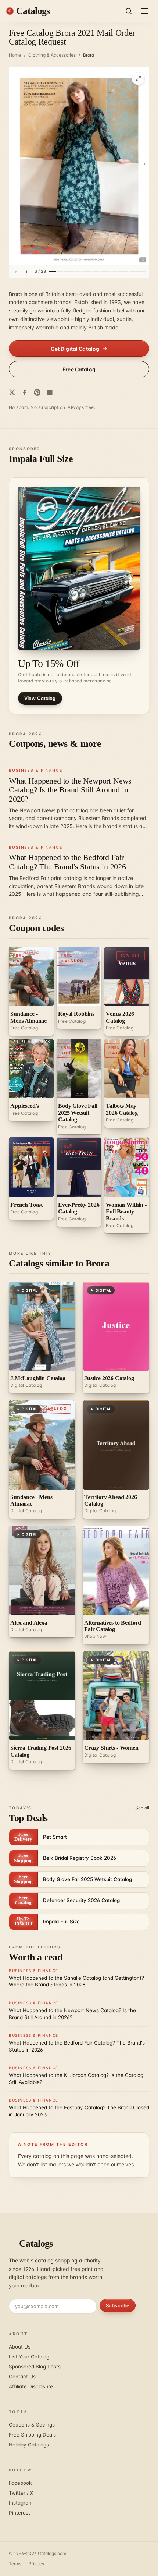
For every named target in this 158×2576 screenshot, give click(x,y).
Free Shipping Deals (32, 2435)
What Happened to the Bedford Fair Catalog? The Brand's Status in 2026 (67, 862)
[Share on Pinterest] (37, 392)
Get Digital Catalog (75, 349)
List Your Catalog (29, 2357)
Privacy (37, 2564)
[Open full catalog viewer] (138, 78)
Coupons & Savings (32, 2425)
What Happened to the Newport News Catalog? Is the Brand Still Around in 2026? (70, 790)
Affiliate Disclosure (31, 2386)
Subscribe (118, 2305)
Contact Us (22, 2377)
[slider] (98, 272)
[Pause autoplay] (27, 272)
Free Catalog (79, 369)
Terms (15, 2564)
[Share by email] (50, 392)
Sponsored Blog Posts (35, 2367)
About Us (20, 2347)
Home (15, 55)
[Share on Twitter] (12, 392)
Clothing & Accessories (52, 55)
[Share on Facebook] (25, 392)
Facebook (20, 2483)
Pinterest (19, 2513)
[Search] (129, 11)
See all (142, 1808)
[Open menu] (145, 11)
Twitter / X (21, 2493)
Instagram (21, 2503)
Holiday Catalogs (29, 2445)
